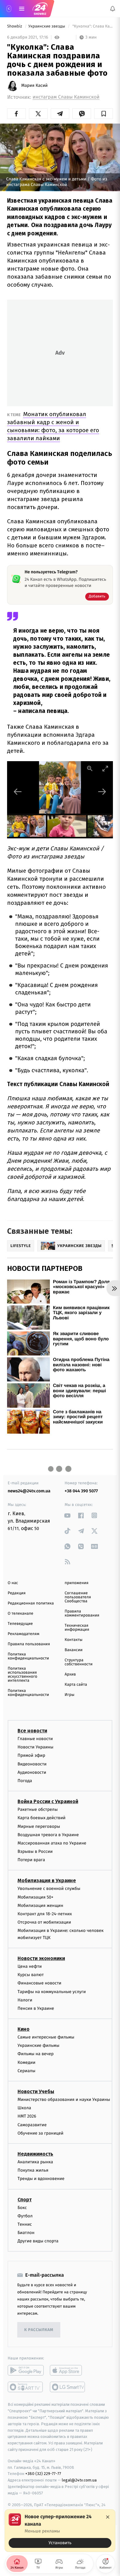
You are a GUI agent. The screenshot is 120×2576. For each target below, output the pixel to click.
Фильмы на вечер (36, 2054)
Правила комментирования (82, 1613)
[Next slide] (102, 792)
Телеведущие (20, 1624)
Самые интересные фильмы (46, 2037)
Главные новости (35, 1739)
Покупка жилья (33, 2170)
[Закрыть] (108, 2517)
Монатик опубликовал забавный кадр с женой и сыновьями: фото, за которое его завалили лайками (53, 426)
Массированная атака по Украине (52, 1843)
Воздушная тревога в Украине (48, 1834)
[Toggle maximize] (105, 768)
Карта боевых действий (42, 1818)
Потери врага (31, 1860)
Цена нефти (30, 1966)
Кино (24, 2029)
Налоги (25, 2000)
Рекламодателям (24, 1634)
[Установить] (60, 2531)
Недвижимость (35, 2154)
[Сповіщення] (113, 9)
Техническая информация (77, 1628)
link (68, 1515)
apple (68, 2370)
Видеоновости (32, 1764)
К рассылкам (39, 2330)
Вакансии (74, 1650)
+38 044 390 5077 (81, 1491)
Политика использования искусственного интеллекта (22, 1675)
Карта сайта (76, 1685)
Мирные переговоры (39, 1826)
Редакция (17, 1593)
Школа (24, 2108)
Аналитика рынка (35, 2162)
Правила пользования (29, 1644)
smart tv (26, 2387)
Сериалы (26, 2070)
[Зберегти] (104, 114)
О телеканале (20, 1614)
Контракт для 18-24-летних (45, 1914)
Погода (25, 1781)
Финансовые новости (39, 1983)
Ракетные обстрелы (38, 1809)
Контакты (74, 1640)
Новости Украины (36, 1747)
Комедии (26, 2062)
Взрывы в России (35, 1851)
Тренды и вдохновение (41, 2179)
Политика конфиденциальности (28, 1656)
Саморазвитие (32, 2125)
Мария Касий (34, 86)
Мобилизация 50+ (35, 1897)
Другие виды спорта (38, 2241)
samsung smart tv (68, 2387)
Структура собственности (79, 1662)
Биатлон (26, 2233)
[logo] (40, 9)
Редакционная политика (31, 1603)
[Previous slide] (18, 792)
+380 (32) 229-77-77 (43, 2474)
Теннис (25, 2224)
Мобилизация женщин (40, 1905)
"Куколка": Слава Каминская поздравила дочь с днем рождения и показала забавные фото (92, 26)
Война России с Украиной (48, 1801)
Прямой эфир (31, 1755)
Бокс (22, 2207)
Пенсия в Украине (36, 2008)
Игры (70, 1695)
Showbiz (15, 26)
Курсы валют (31, 1975)
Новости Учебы (36, 2091)
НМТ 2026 (27, 2116)
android (26, 2370)
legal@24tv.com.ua (79, 2480)
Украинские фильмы (38, 2045)
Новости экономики (41, 1958)
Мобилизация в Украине (47, 1880)
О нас (13, 1583)
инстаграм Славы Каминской (66, 97)
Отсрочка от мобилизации (44, 1922)
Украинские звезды (47, 26)
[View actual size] (90, 768)
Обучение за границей (40, 2133)
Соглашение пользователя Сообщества (78, 1597)
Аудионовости (32, 1772)
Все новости (32, 1731)
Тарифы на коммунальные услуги (52, 1991)
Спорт (25, 2199)
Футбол (25, 2216)
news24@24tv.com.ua (29, 1491)
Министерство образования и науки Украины (64, 2100)
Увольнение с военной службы (49, 1889)
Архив (70, 1674)
